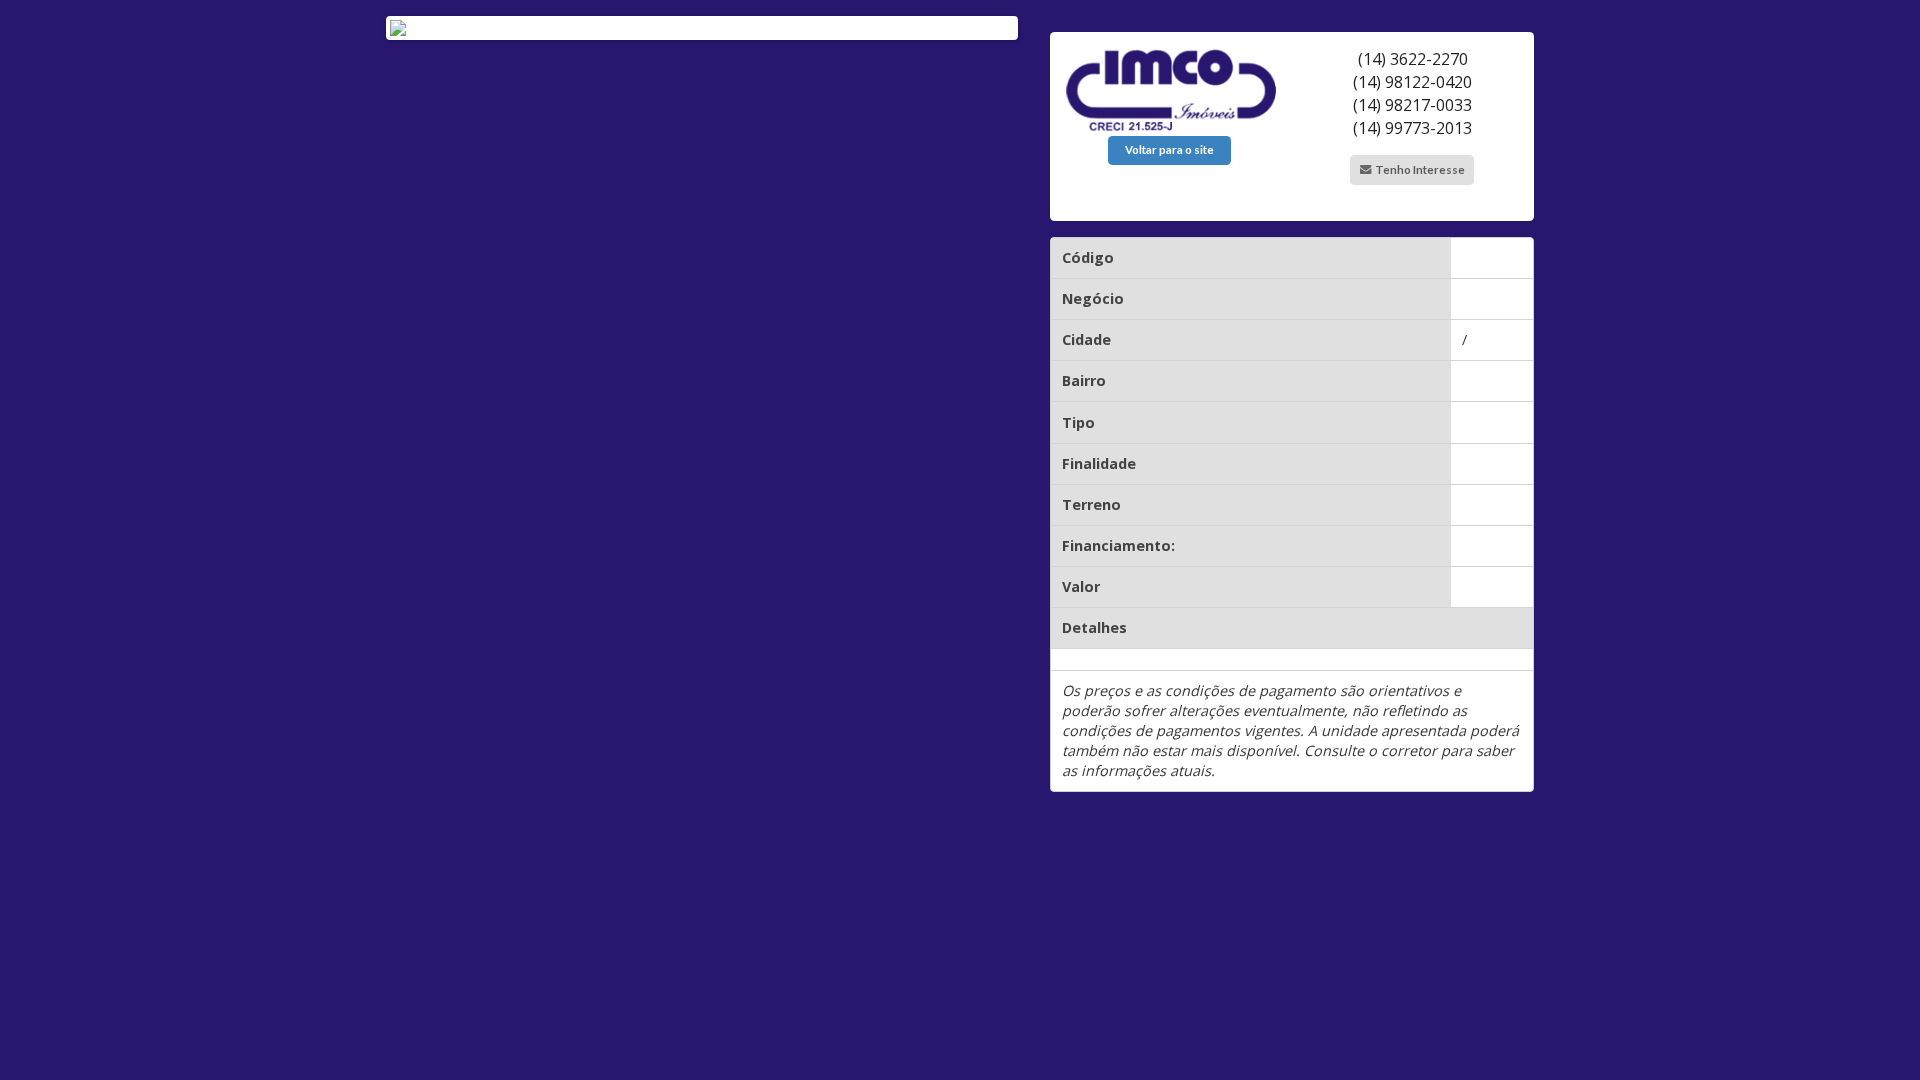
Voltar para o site (1169, 149)
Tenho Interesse (1419, 169)
